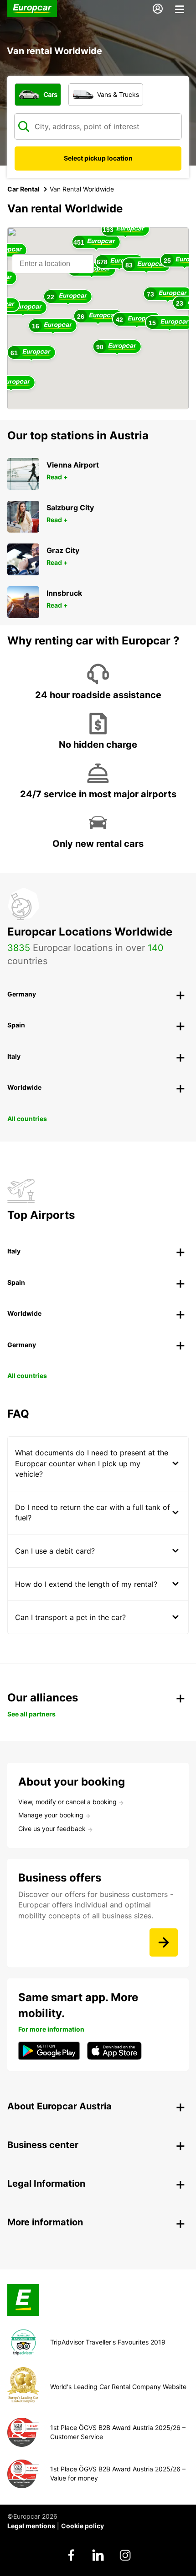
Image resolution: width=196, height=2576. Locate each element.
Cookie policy (83, 2526)
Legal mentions (31, 2526)
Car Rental (23, 189)
